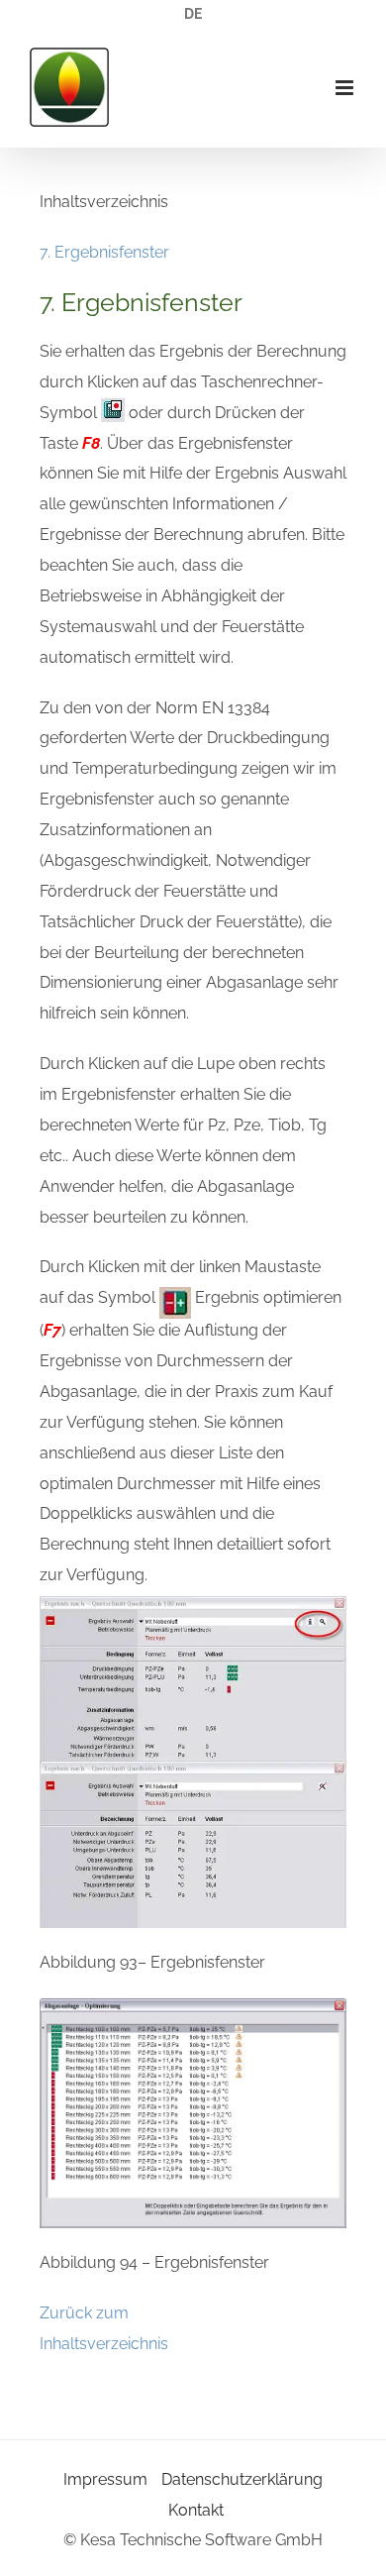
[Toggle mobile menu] (346, 88)
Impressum (105, 2479)
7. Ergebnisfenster (104, 252)
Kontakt (196, 2510)
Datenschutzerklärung (242, 2479)
